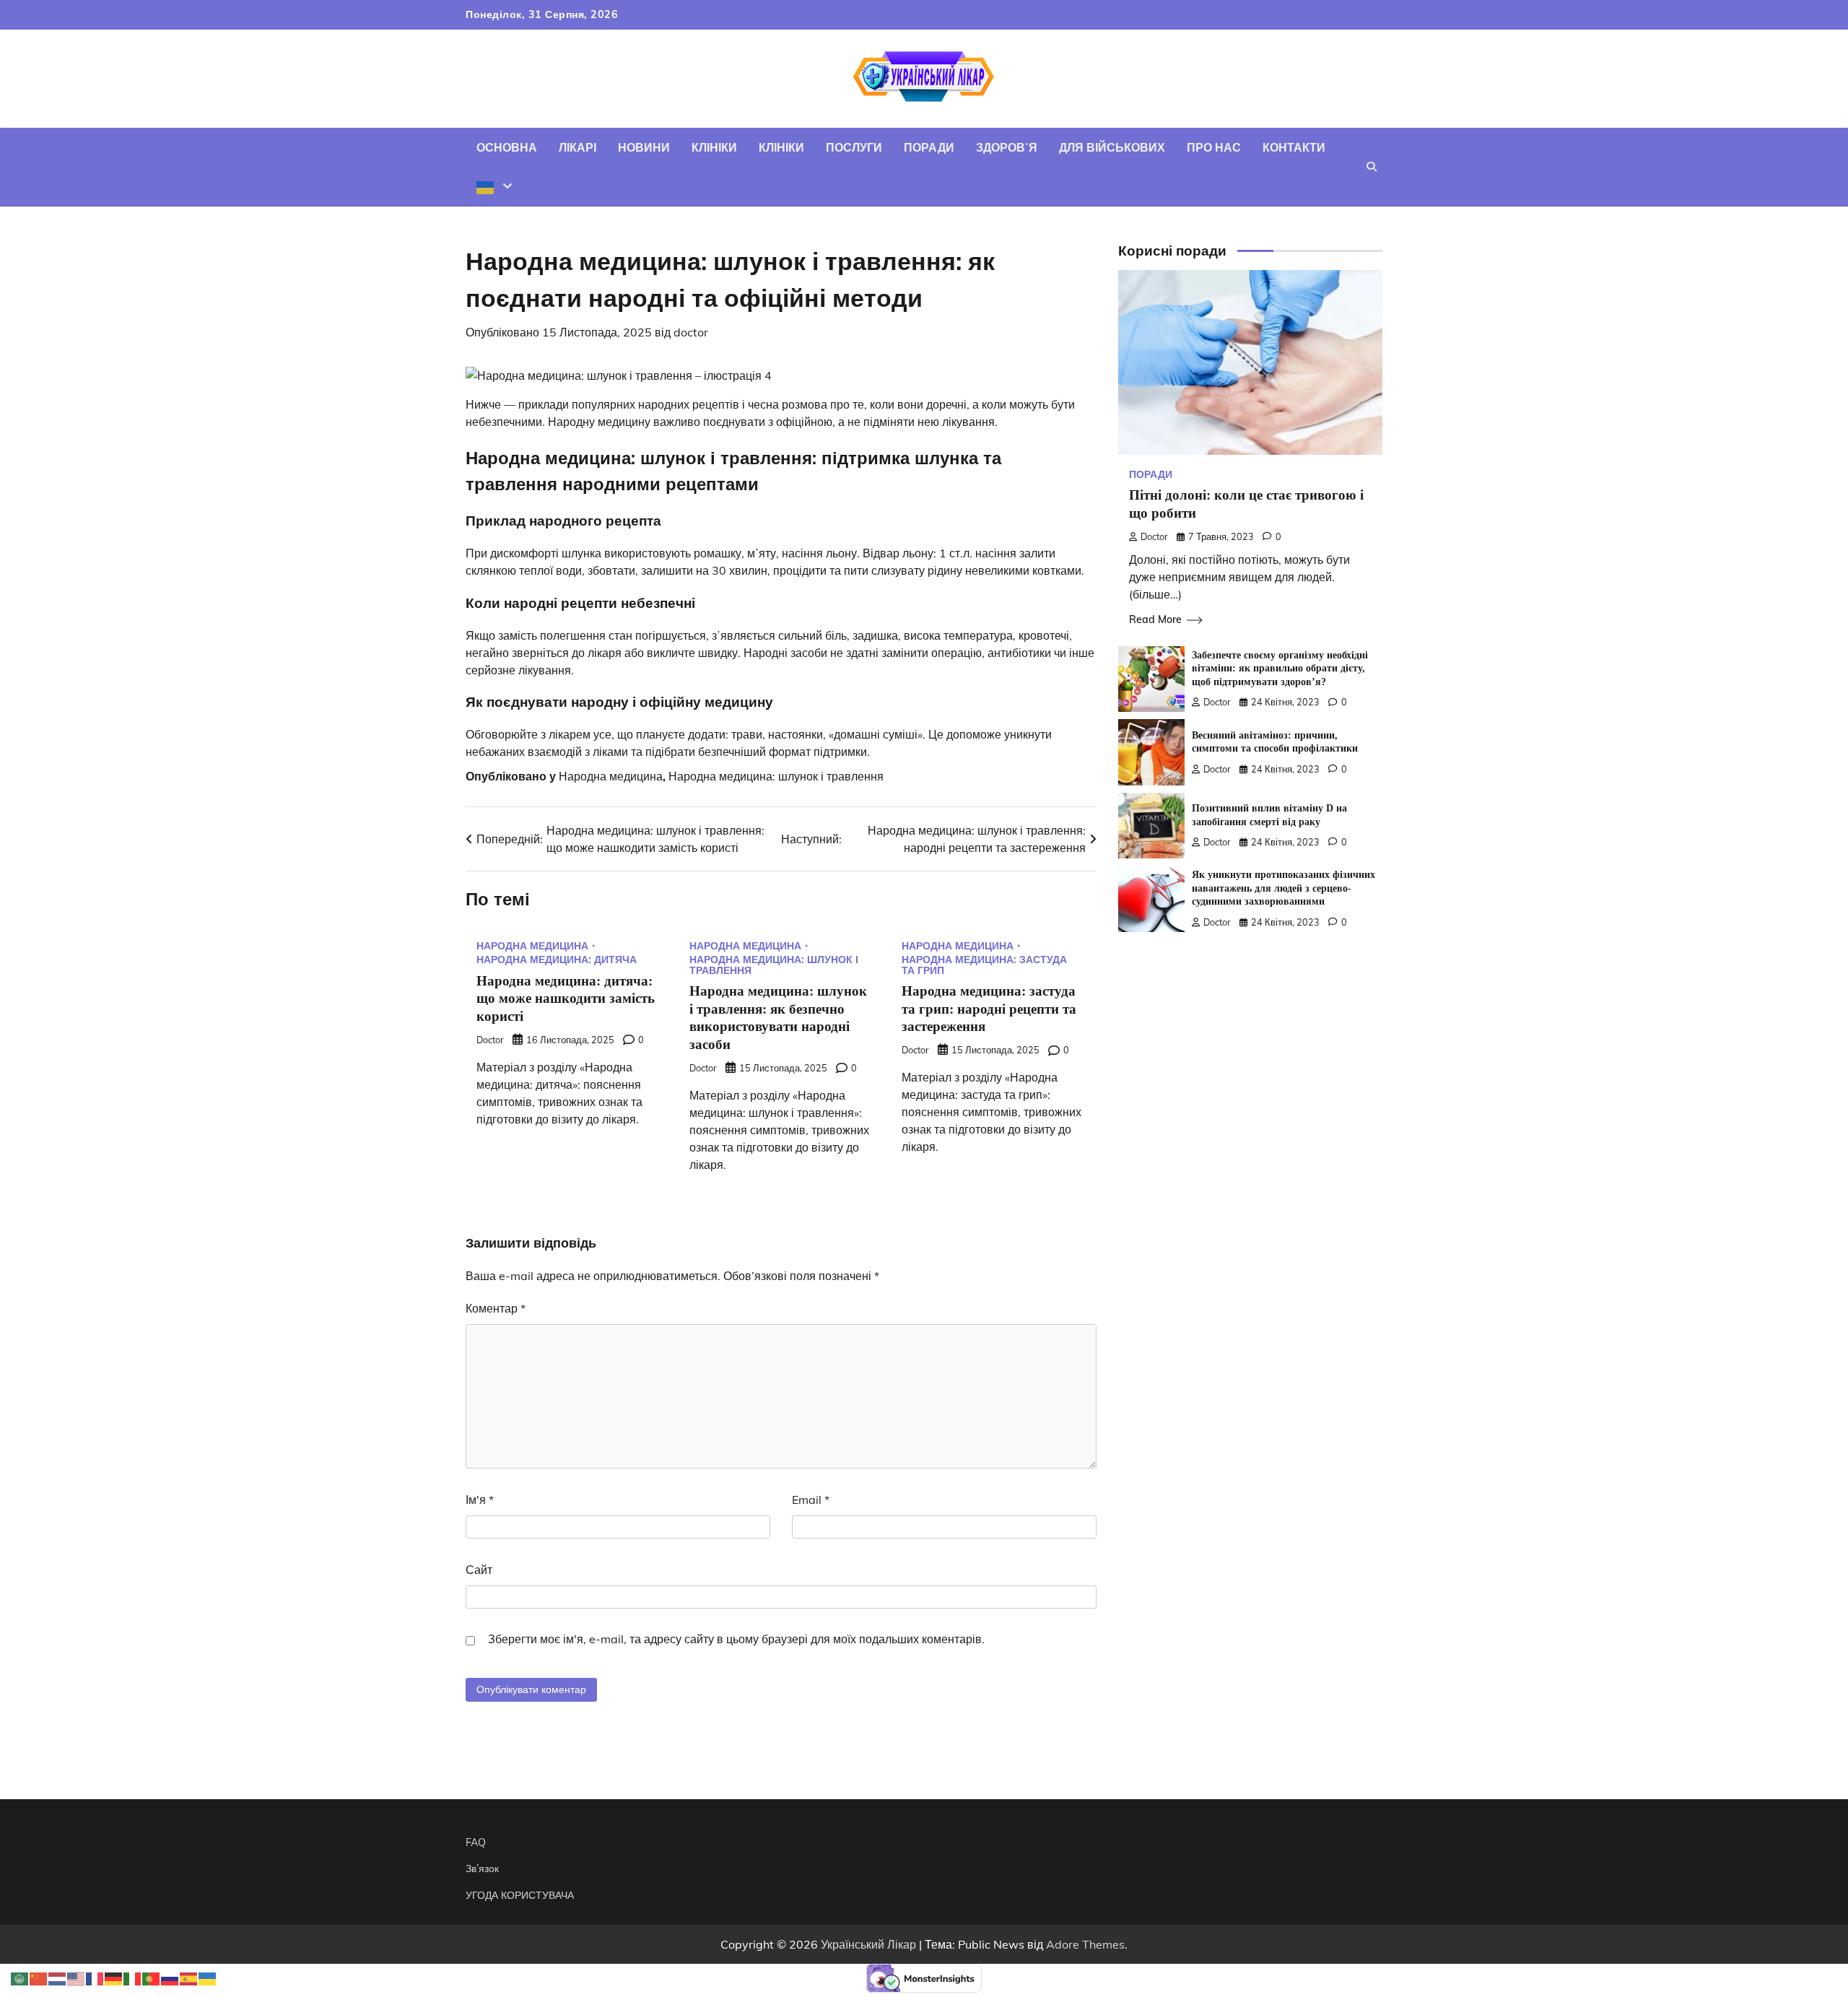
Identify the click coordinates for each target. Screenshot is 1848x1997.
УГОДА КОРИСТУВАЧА (520, 1895)
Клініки (714, 147)
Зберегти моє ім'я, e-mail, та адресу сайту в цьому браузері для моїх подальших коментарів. (736, 1639)
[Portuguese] (152, 1978)
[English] (77, 1978)
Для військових (1112, 147)
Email (811, 1500)
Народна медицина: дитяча (557, 960)
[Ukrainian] (494, 186)
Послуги (854, 147)
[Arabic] (20, 1978)
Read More (1155, 619)
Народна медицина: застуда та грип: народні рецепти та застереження (989, 1009)
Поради (929, 147)
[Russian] (170, 1978)
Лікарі (577, 147)
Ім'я (480, 1500)
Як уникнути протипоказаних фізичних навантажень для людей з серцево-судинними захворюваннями (1283, 888)
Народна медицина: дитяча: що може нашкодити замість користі (566, 999)
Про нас (1214, 147)
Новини (644, 147)
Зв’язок (482, 1868)
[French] (95, 1978)
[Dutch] (58, 1978)
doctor (691, 332)
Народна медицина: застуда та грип (984, 965)
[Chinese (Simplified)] (39, 1978)
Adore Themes (1085, 1944)
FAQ (476, 1842)
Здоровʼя (1007, 147)
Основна (507, 147)
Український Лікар (868, 1944)
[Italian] (133, 1978)
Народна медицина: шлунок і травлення (776, 776)
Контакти (1294, 147)
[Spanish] (189, 1978)
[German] (114, 1978)
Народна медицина (611, 776)
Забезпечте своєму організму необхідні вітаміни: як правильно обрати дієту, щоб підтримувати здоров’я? (1280, 668)
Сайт (479, 1570)
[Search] (1372, 167)
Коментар (496, 1308)
